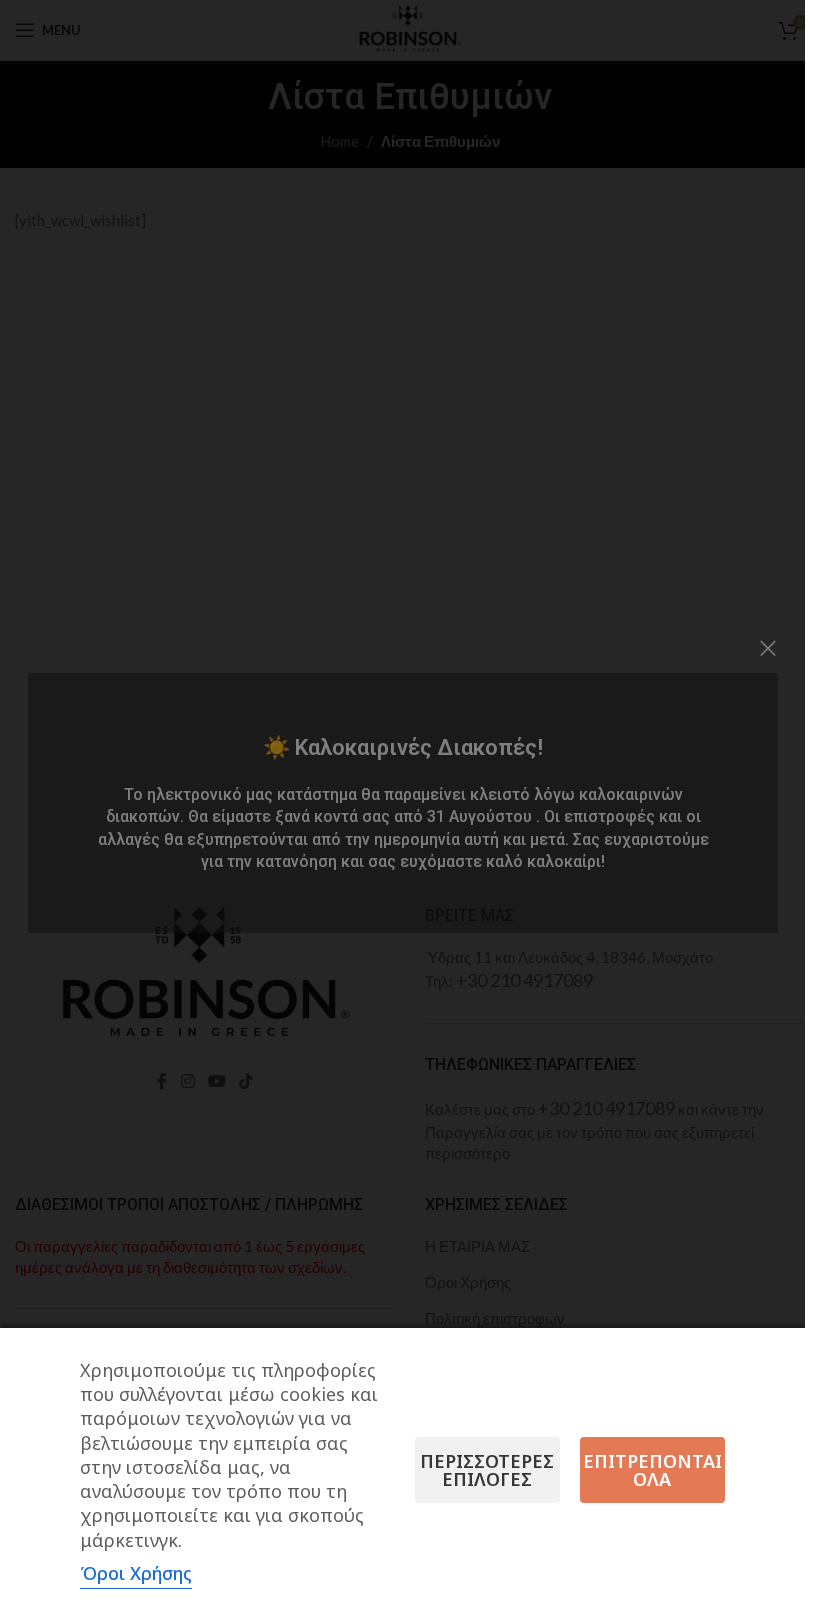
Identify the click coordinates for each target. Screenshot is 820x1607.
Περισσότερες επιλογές (487, 1470)
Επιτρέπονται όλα (652, 1470)
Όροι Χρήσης (136, 1573)
